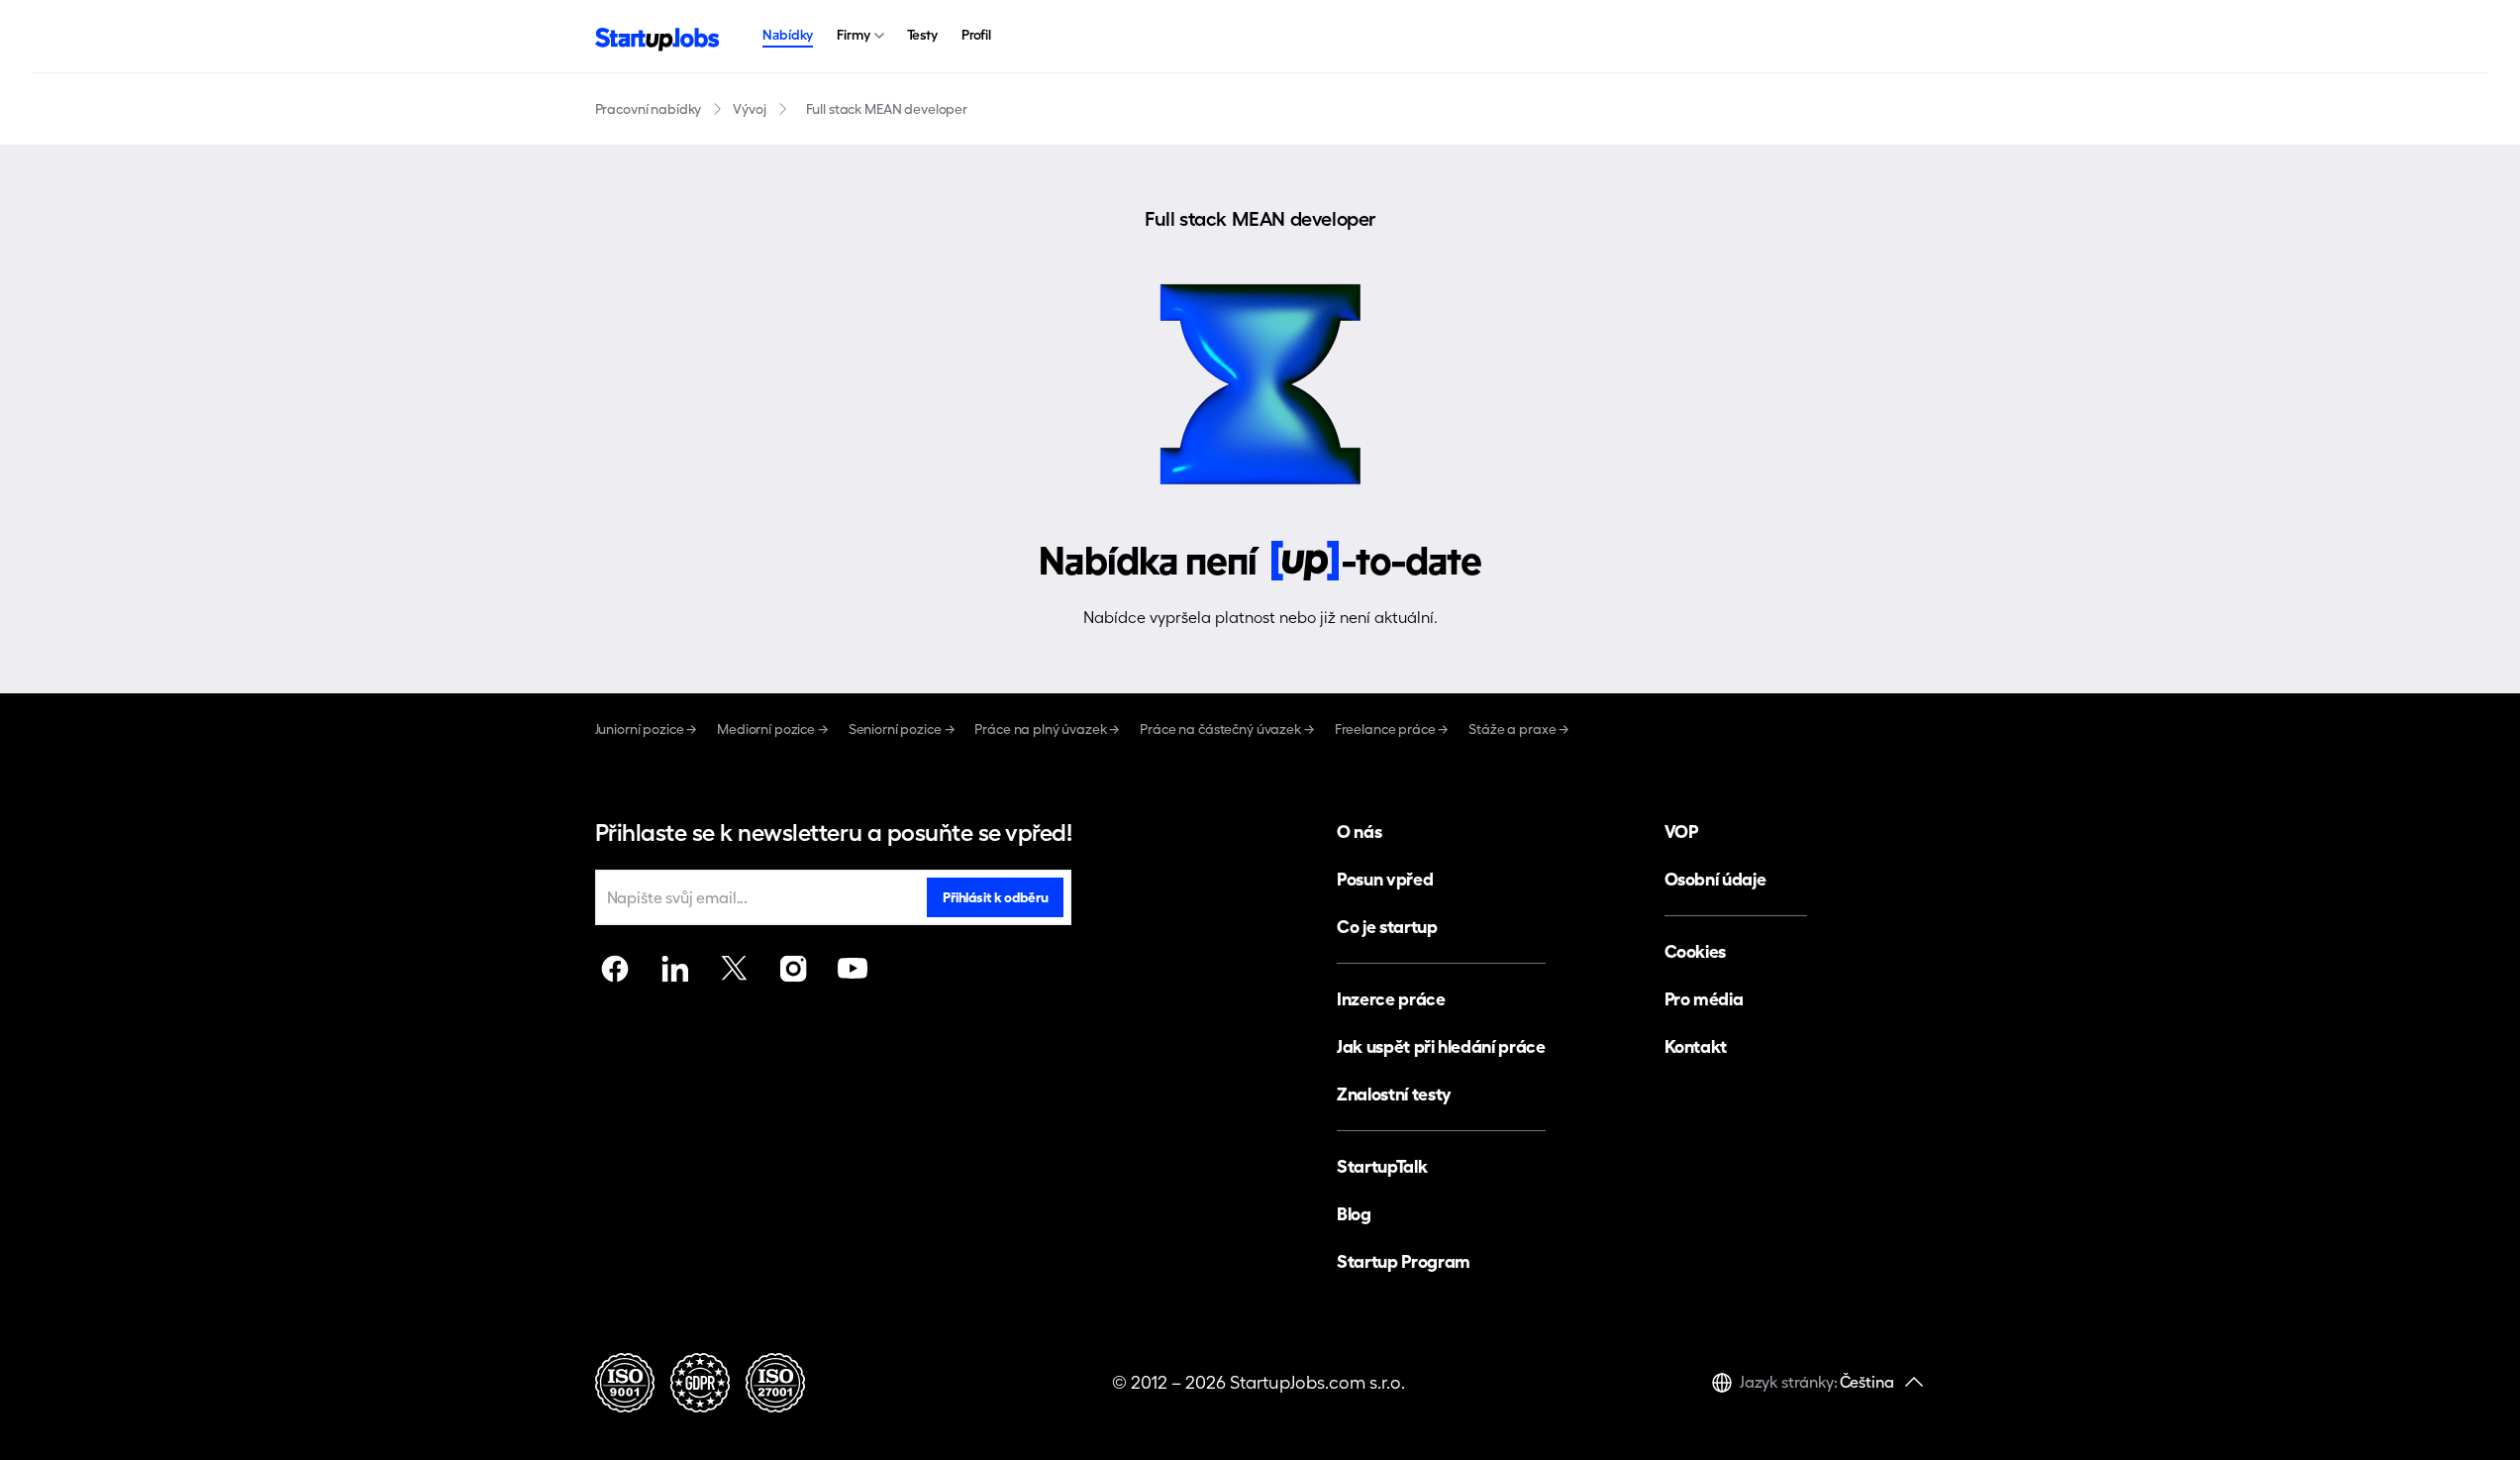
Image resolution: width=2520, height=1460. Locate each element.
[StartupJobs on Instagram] (793, 969)
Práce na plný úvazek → (1047, 729)
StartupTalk (1382, 1166)
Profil (976, 35)
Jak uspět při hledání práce (1441, 1046)
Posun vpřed (1385, 879)
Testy (922, 35)
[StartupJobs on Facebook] (615, 969)
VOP (1681, 832)
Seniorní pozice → (902, 729)
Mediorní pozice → (773, 729)
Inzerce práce (1391, 999)
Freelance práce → (1392, 729)
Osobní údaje (1715, 879)
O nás (1359, 832)
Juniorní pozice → (647, 729)
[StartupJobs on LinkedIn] (674, 969)
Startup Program (1404, 1261)
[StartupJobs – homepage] (657, 37)
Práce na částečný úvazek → (1227, 729)
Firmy (853, 35)
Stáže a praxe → (1519, 729)
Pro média (1704, 999)
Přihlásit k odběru (995, 897)
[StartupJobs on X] (734, 969)
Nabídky (788, 35)
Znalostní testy (1394, 1094)
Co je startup (1387, 927)
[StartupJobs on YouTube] (853, 969)
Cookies (1695, 951)
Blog (1354, 1214)
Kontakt (1696, 1046)
